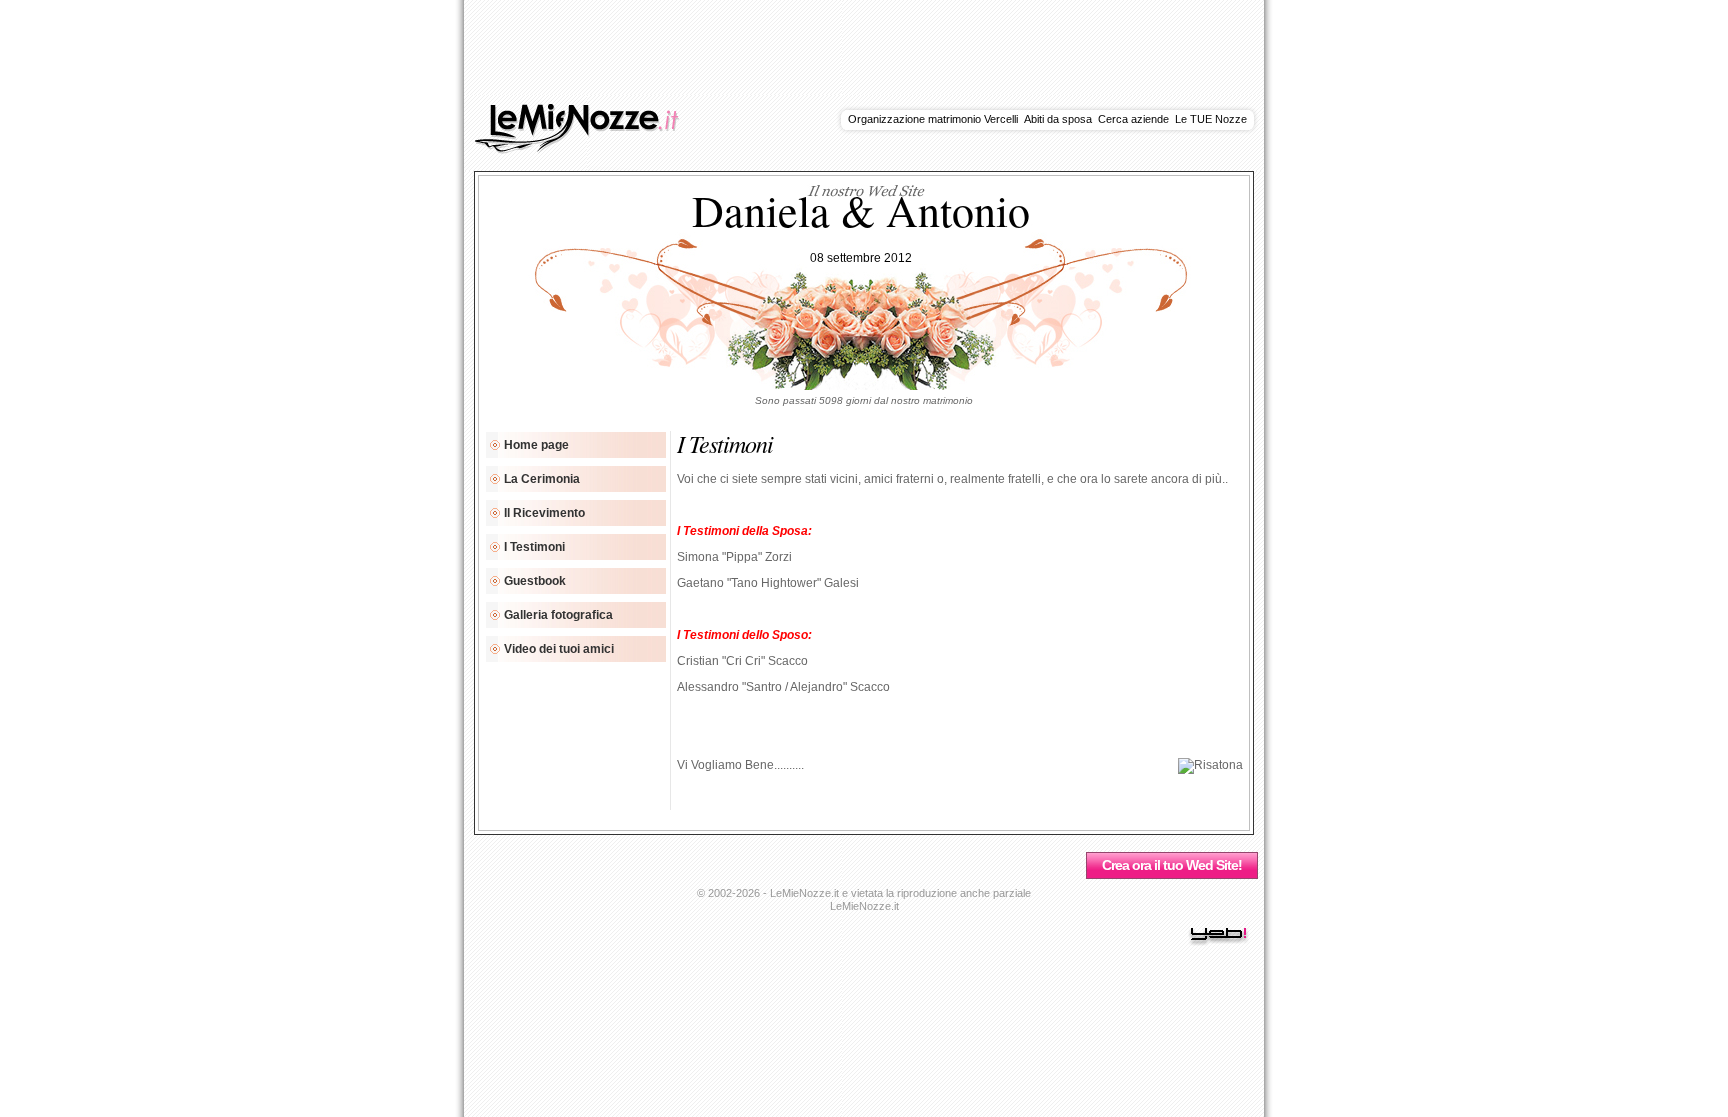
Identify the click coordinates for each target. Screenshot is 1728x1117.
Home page (536, 445)
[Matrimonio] (588, 149)
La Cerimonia (542, 479)
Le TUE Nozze (1211, 119)
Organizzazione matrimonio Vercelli (933, 119)
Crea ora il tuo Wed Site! (1172, 865)
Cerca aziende (1133, 119)
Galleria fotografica (558, 615)
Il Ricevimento (544, 513)
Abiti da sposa (1058, 119)
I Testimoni (534, 547)
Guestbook (535, 581)
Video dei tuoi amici (559, 649)
